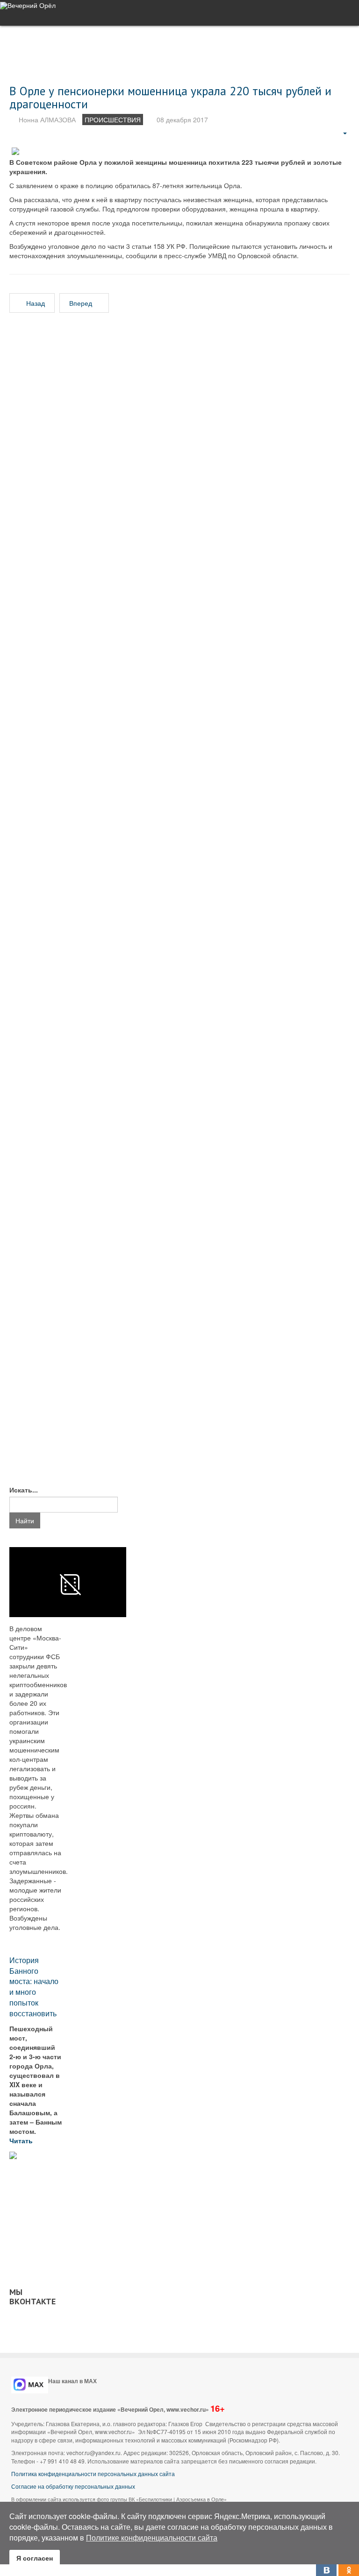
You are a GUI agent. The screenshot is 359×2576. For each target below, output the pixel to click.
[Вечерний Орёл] (28, 5)
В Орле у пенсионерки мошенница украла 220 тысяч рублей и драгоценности (170, 97)
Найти (25, 1520)
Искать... (24, 1490)
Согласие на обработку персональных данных (73, 2486)
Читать (22, 2140)
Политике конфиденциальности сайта (152, 2537)
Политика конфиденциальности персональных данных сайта (93, 2474)
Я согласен (35, 2558)
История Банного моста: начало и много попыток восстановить (34, 1987)
